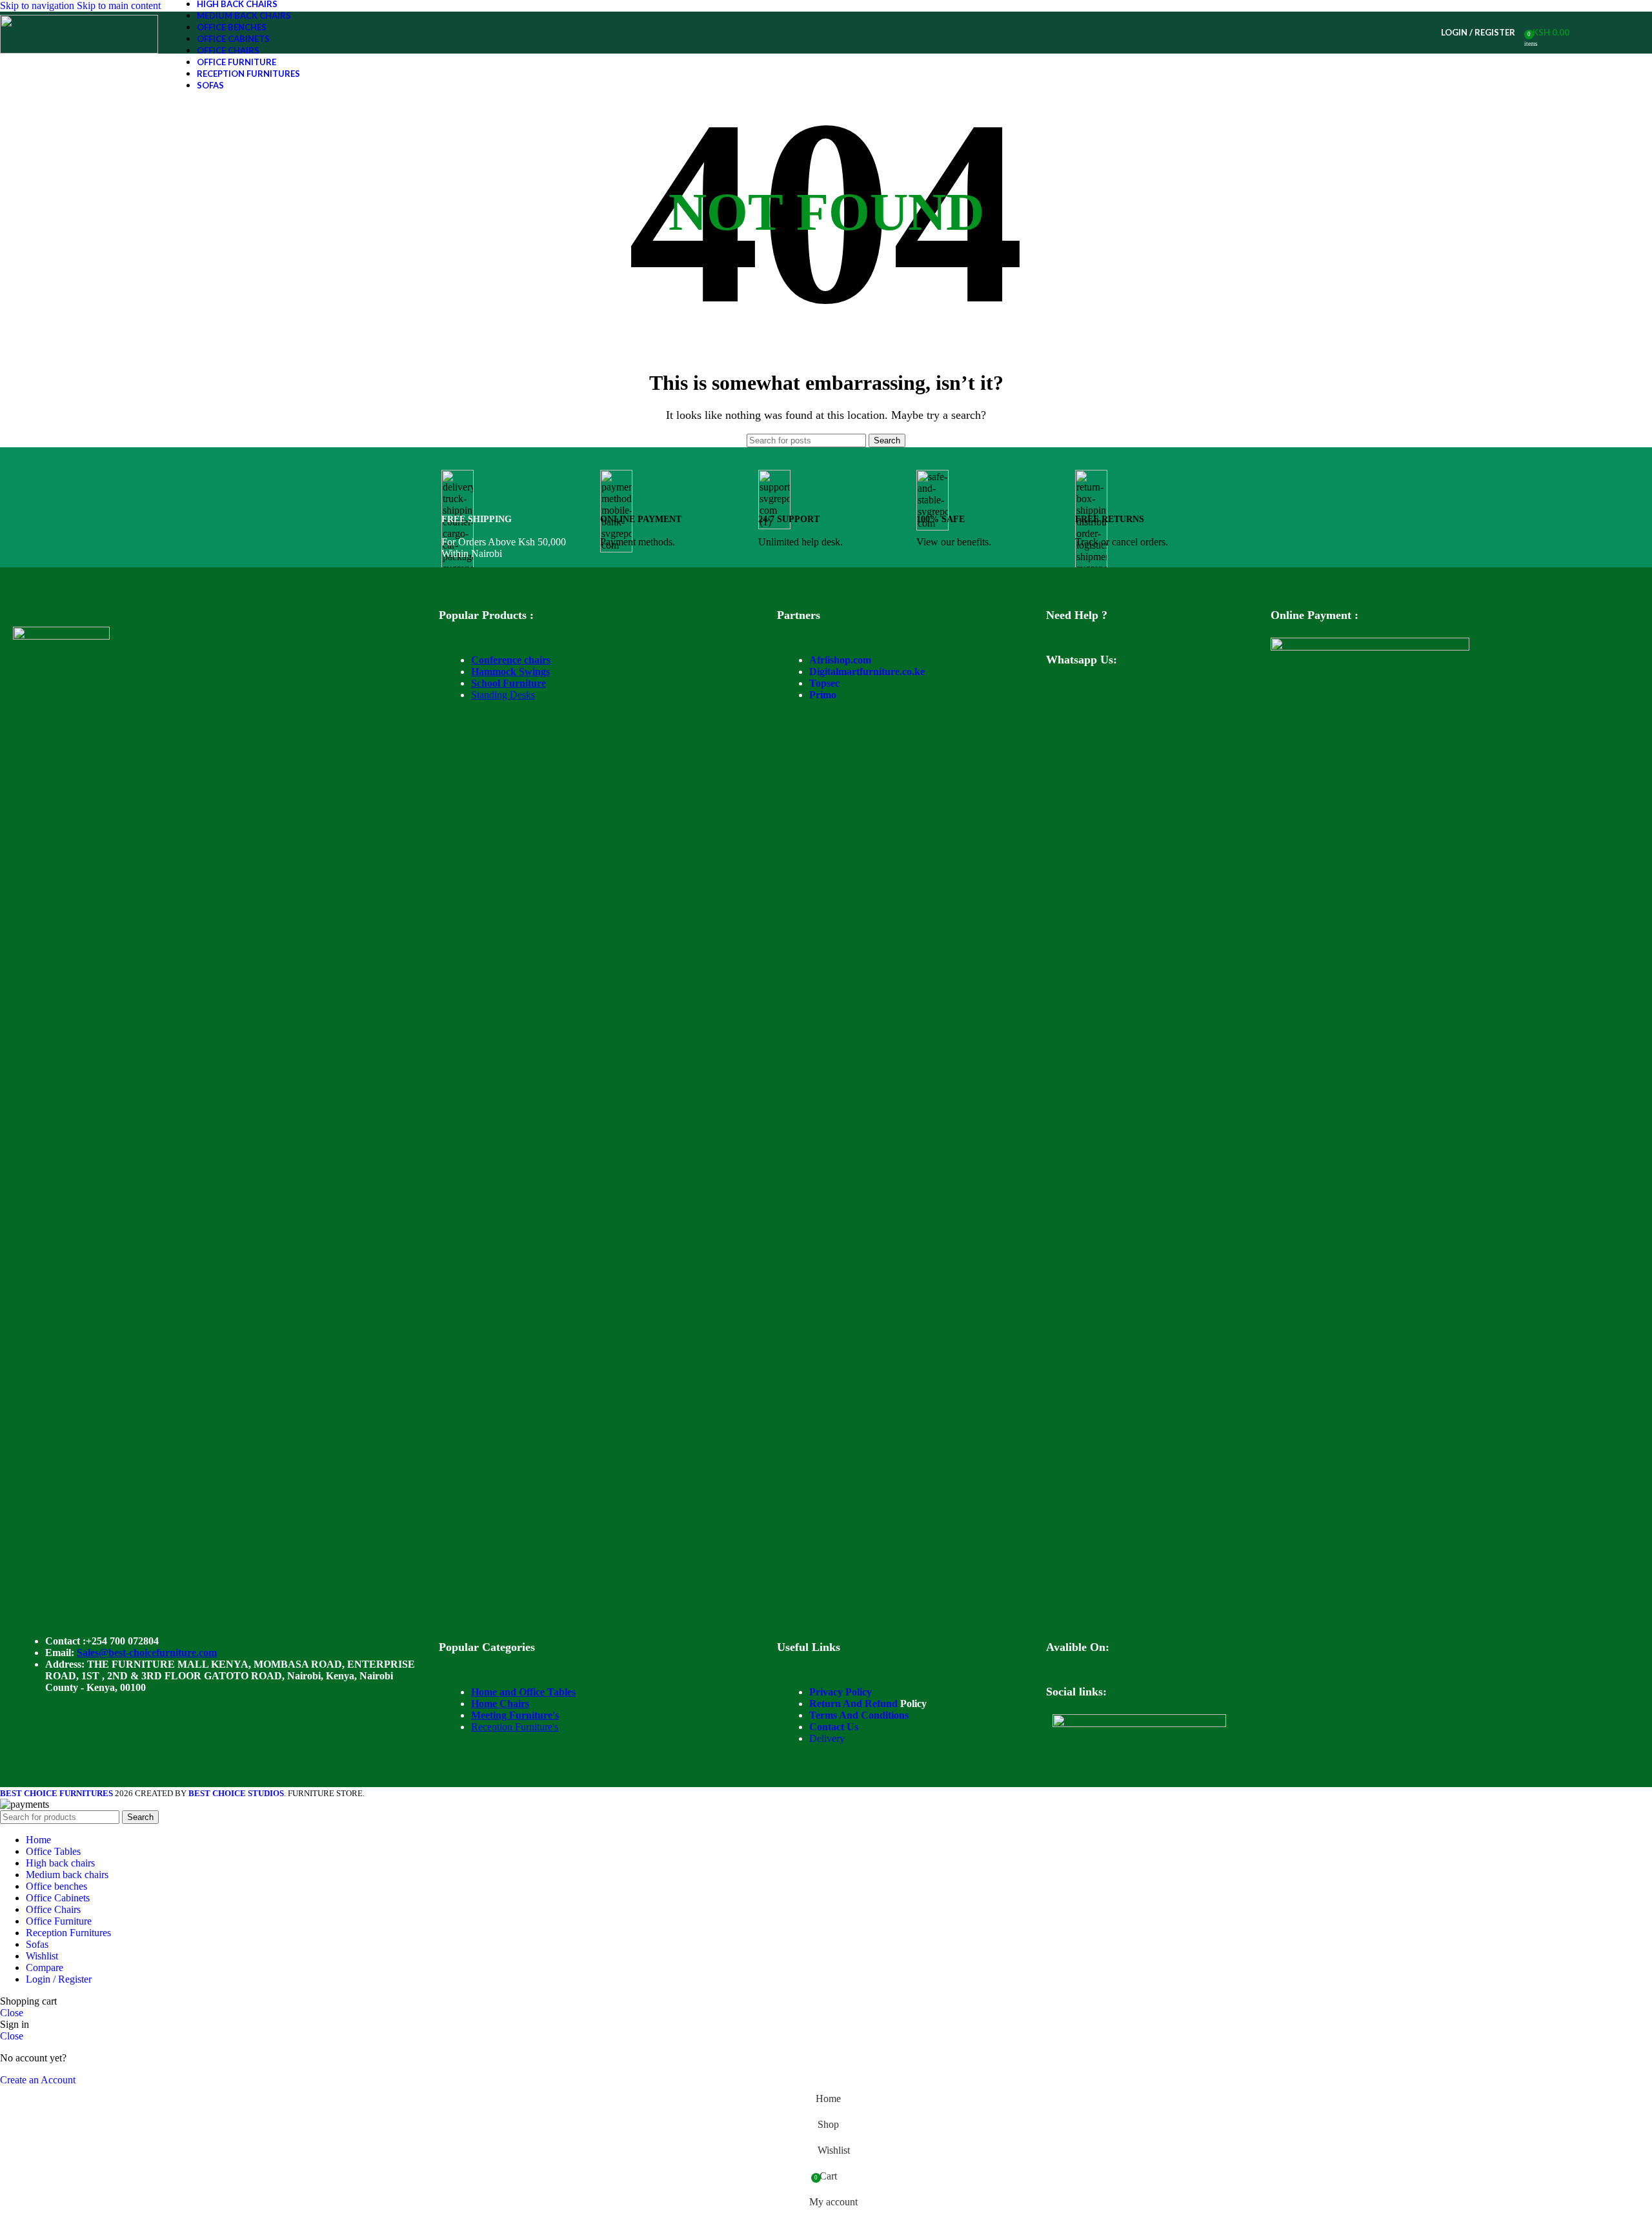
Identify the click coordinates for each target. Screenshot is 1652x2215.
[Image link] (61, 636)
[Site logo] (79, 50)
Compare (45, 1967)
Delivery (827, 1738)
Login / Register (59, 1979)
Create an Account (38, 2080)
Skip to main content (119, 5)
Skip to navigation (38, 5)
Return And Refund (853, 1704)
